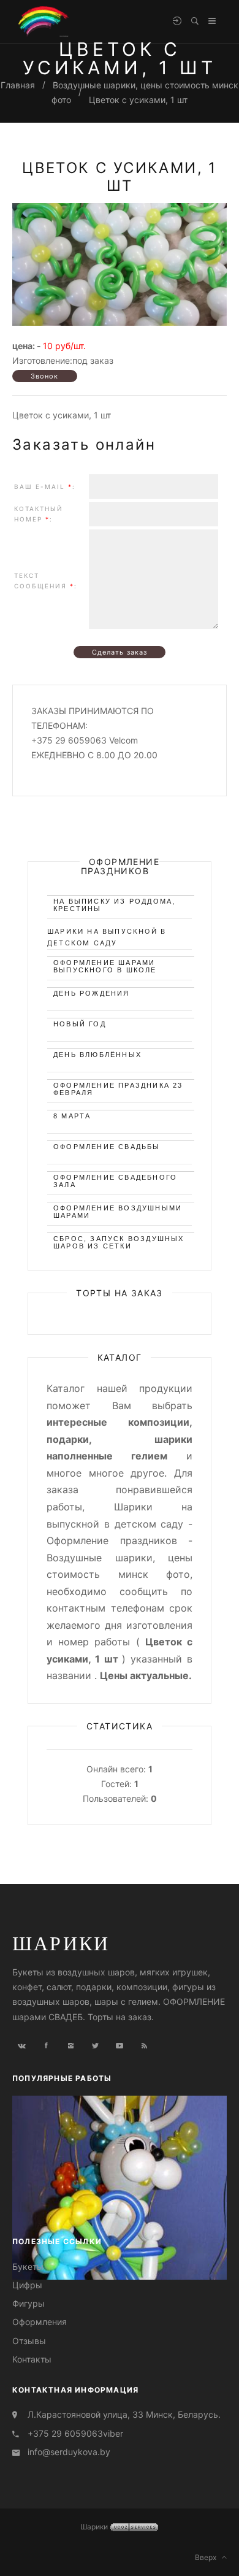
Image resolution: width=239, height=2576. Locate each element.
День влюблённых (97, 1055)
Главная (18, 85)
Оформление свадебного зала (115, 1179)
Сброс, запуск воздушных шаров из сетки (119, 1241)
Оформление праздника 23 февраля (118, 1087)
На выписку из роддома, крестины (114, 903)
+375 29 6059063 (65, 2433)
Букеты (28, 2266)
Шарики (61, 1943)
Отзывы (29, 2341)
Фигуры (28, 2303)
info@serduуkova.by (69, 2452)
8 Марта (72, 1116)
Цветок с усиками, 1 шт (138, 100)
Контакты (32, 2359)
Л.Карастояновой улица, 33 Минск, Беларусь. (124, 2414)
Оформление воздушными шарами (118, 1210)
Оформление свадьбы (107, 1147)
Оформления (40, 2322)
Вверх (208, 2557)
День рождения (92, 993)
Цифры (27, 2285)
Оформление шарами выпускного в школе (105, 965)
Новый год (80, 1024)
